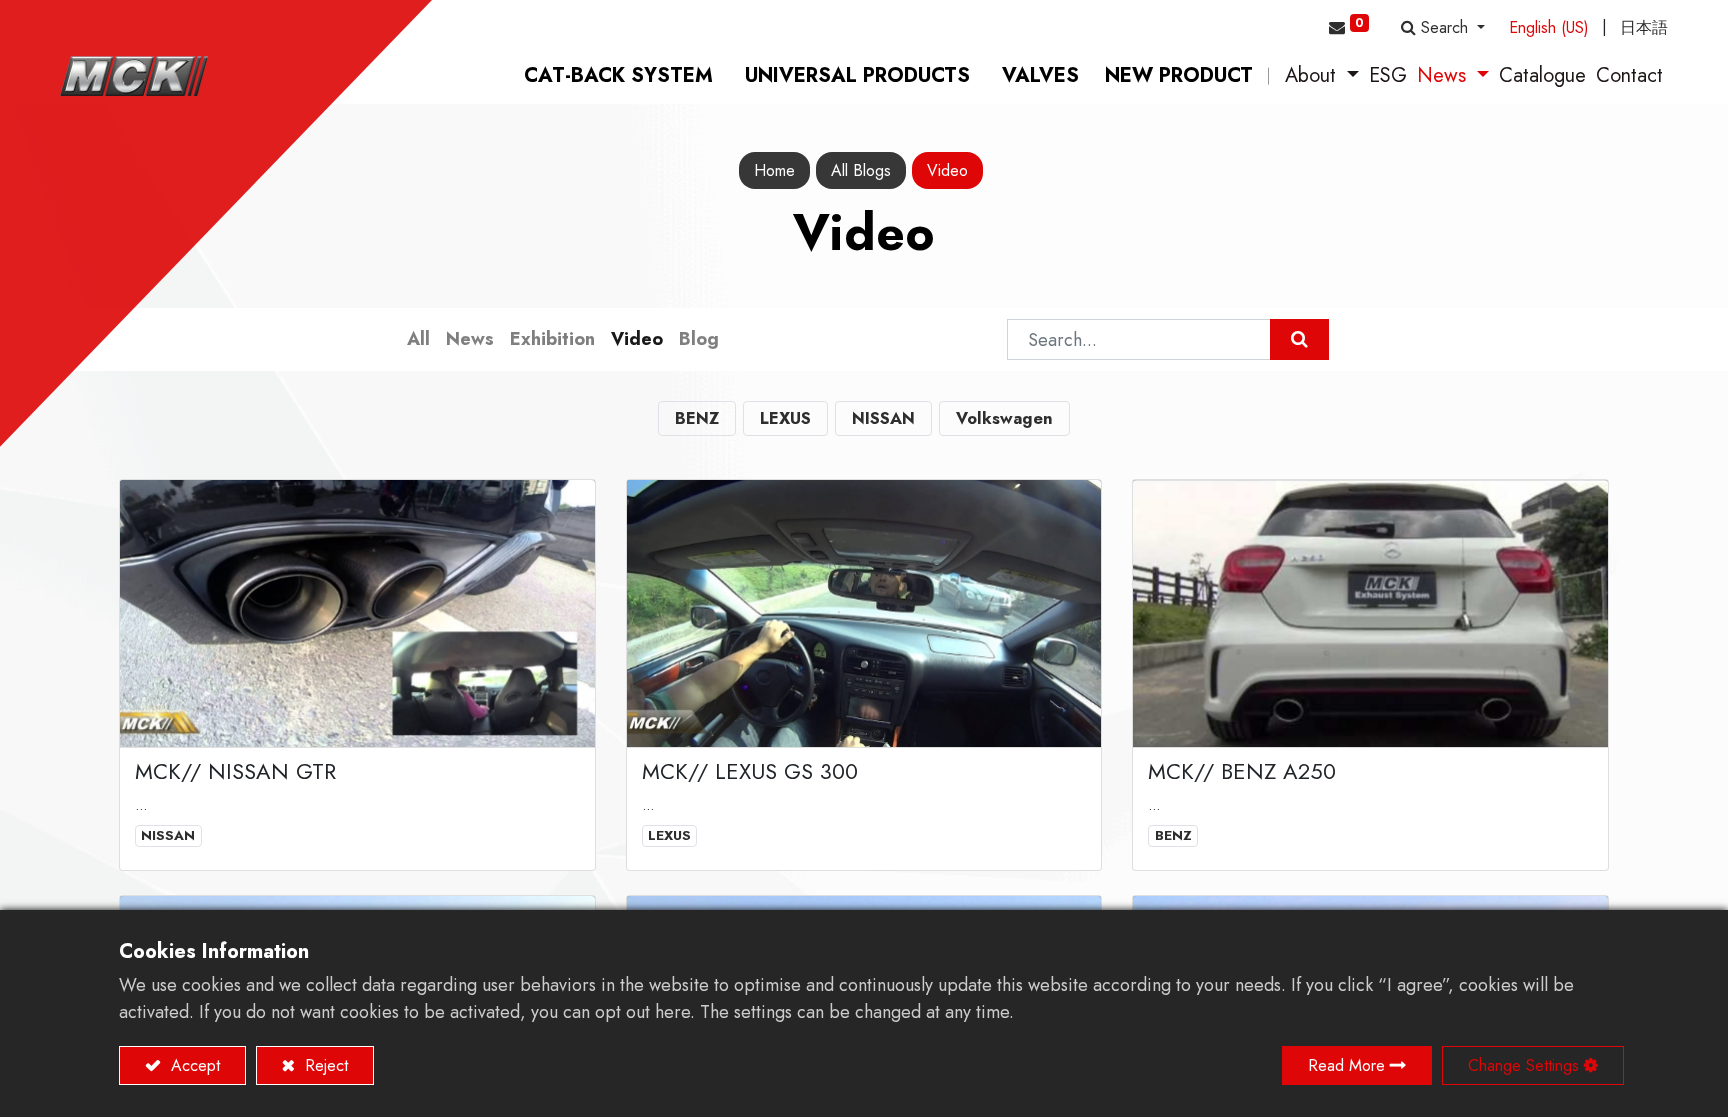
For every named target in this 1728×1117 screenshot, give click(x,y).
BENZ (1173, 835)
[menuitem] (618, 76)
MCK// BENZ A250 (1242, 771)
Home (774, 170)
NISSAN (168, 835)
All (418, 339)
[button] (1443, 28)
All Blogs (861, 170)
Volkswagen (1004, 418)
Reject (324, 1065)
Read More (1346, 1065)
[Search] (1299, 339)
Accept (193, 1065)
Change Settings (1523, 1065)
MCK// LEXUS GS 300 (750, 771)
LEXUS (669, 835)
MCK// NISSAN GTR (235, 771)
